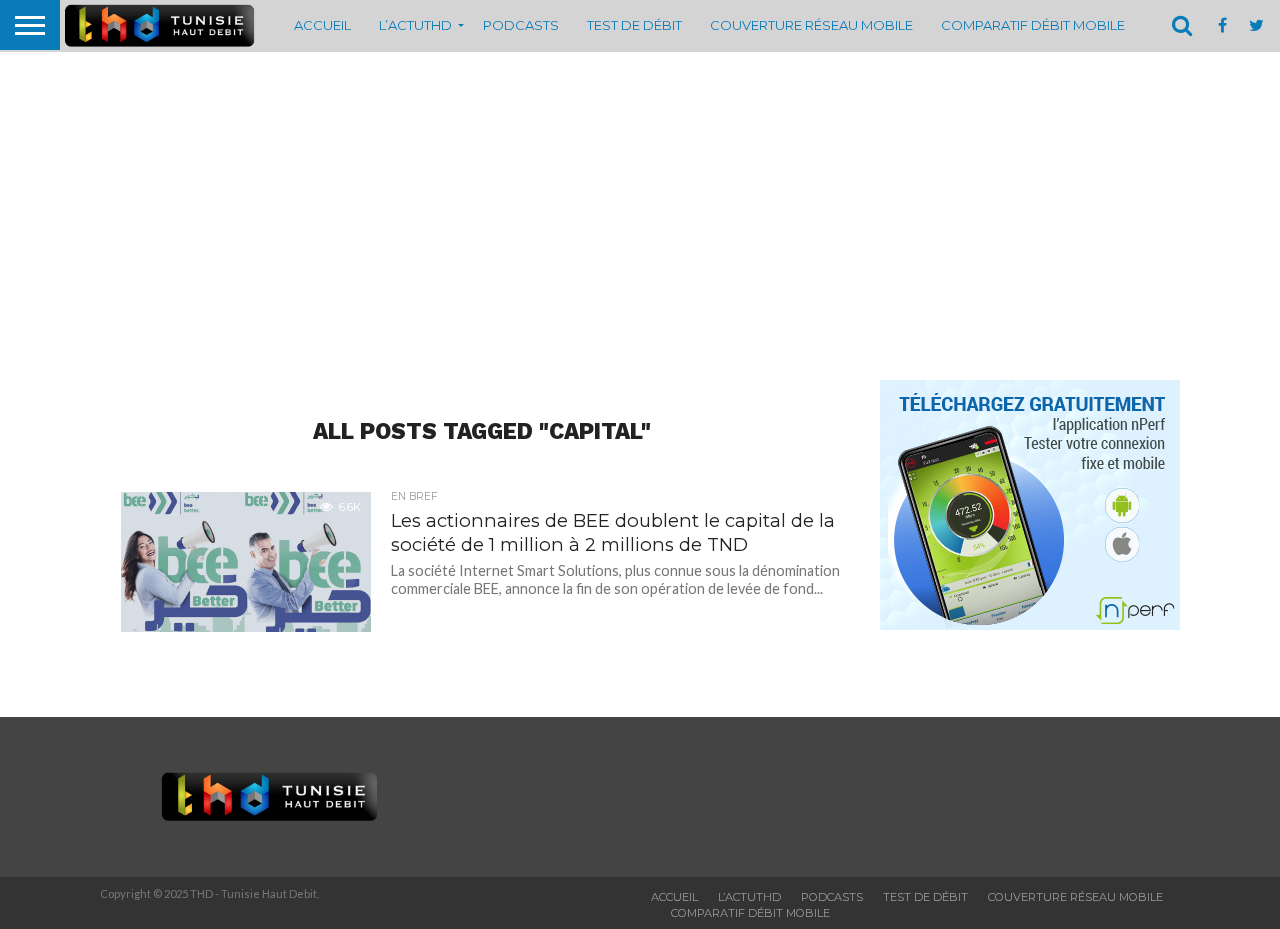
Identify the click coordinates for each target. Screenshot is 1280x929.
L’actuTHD (415, 25)
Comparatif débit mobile (1033, 25)
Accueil (322, 25)
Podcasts (521, 25)
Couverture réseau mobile (811, 25)
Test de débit (634, 25)
